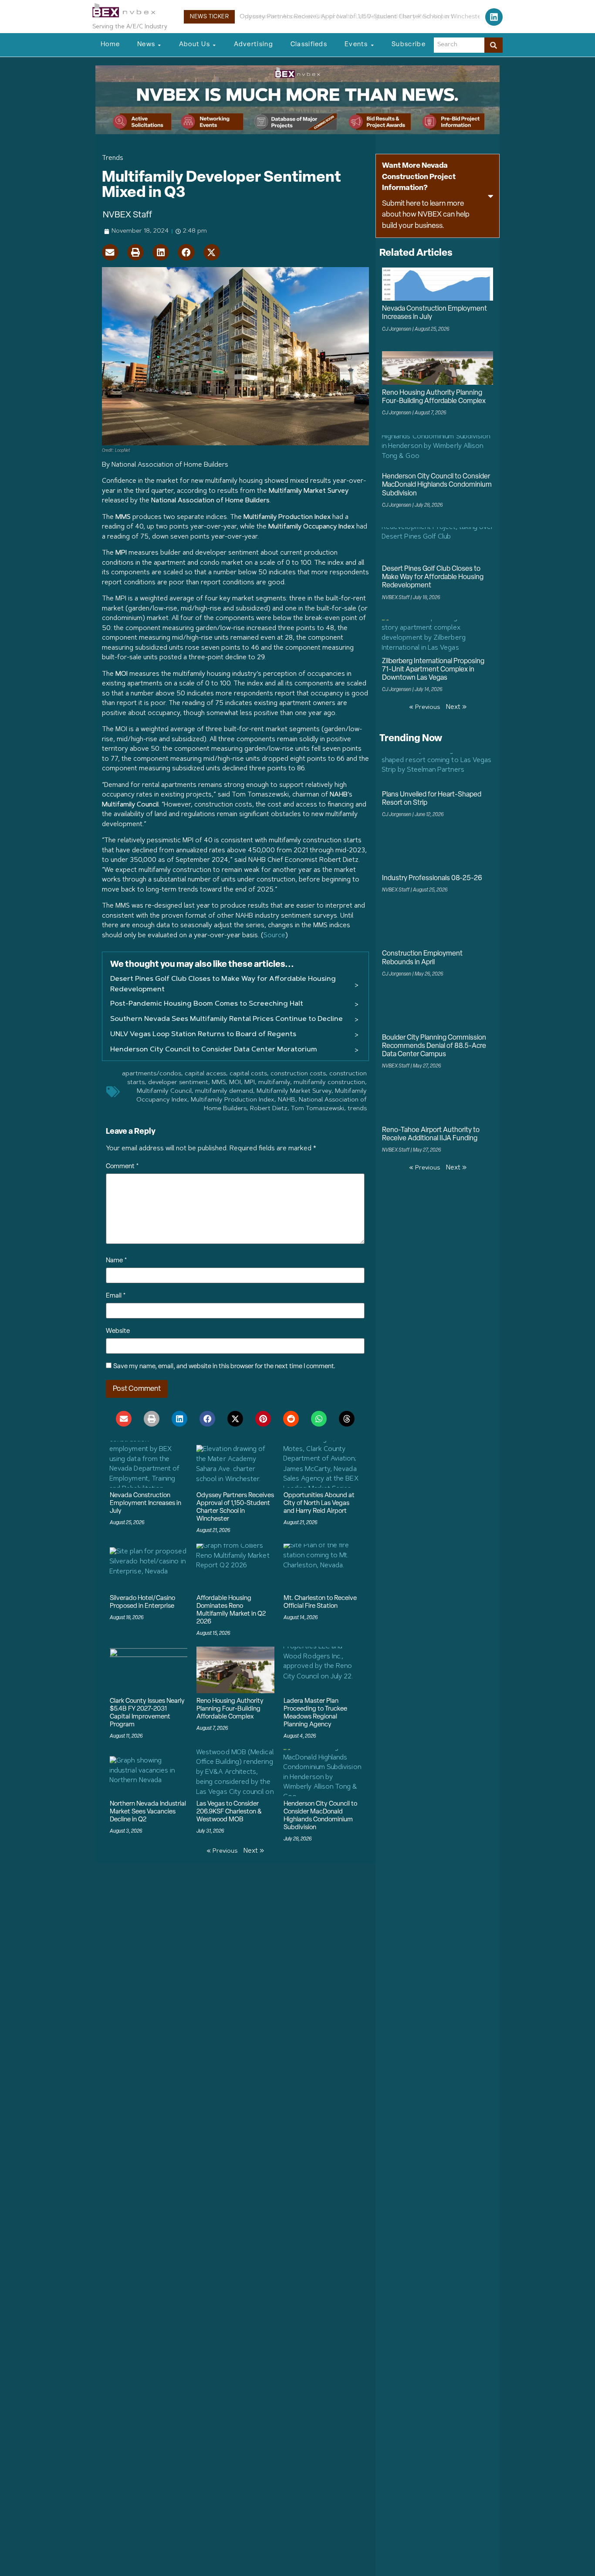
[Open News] (159, 45)
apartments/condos (152, 1074)
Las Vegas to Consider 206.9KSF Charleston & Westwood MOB (229, 1812)
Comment (122, 1167)
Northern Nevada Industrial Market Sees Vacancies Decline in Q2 (148, 1812)
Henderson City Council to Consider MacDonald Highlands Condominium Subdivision (437, 485)
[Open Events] (372, 45)
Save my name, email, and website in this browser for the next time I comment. (224, 1367)
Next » (254, 1851)
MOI (235, 1083)
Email (116, 1296)
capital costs (248, 1074)
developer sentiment (178, 1083)
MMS (219, 1083)
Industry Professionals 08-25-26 (432, 878)
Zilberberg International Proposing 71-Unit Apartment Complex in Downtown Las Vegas (433, 670)
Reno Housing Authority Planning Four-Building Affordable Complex (230, 1709)
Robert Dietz (269, 1109)
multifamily (274, 1083)
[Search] (494, 45)
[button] (110, 252)
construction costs (298, 1074)
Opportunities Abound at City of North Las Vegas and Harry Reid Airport (347, 17)
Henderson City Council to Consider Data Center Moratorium (214, 1050)
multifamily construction (329, 1083)
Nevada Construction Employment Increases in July (145, 1503)
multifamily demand (224, 1091)
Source (274, 936)
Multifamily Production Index (233, 1100)
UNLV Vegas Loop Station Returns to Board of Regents (203, 1034)
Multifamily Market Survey (294, 1091)
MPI (250, 1083)
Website (118, 1331)
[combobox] (459, 45)
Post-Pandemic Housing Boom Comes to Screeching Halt (207, 1004)
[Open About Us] (214, 45)
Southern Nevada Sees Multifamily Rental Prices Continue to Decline (227, 1019)
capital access (205, 1074)
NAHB (287, 1100)
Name (117, 1261)
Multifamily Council (164, 1091)
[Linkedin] (494, 17)
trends (357, 1109)
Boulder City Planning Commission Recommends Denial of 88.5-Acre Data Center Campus (434, 1046)
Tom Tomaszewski (318, 1109)
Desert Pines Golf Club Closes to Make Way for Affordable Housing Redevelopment (223, 984)
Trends (113, 158)
